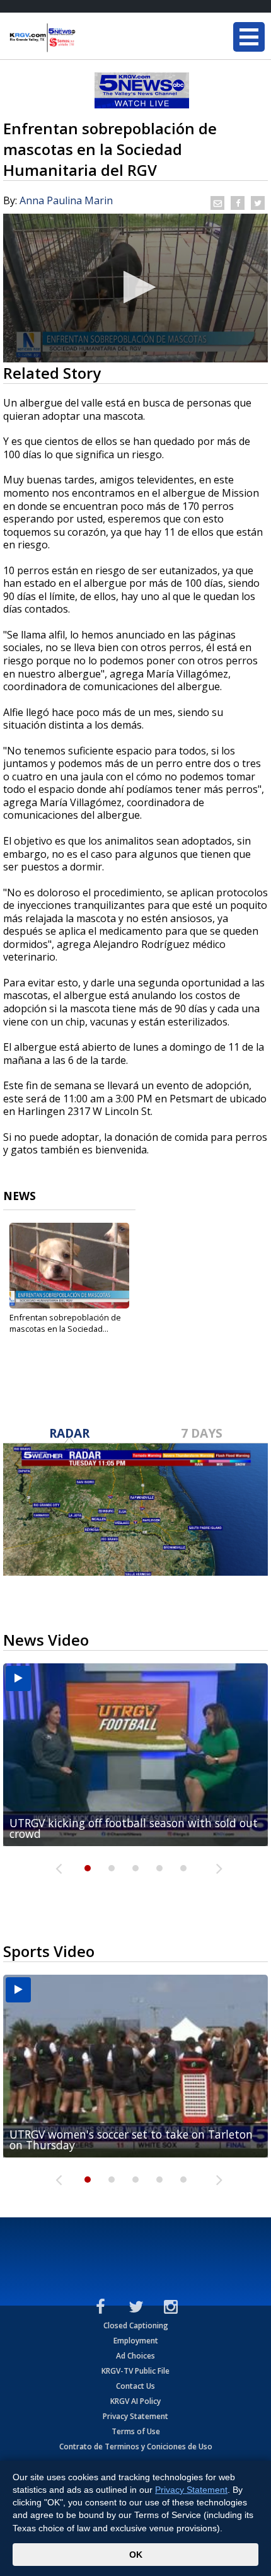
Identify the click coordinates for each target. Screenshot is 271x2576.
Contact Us (135, 2386)
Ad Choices (135, 2356)
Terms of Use (136, 2431)
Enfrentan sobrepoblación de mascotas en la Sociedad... (65, 1323)
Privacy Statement (135, 2416)
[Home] (85, 38)
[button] (136, 287)
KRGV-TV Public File (135, 2371)
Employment (136, 2341)
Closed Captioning (136, 2325)
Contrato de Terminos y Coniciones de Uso (136, 2446)
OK (136, 2555)
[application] (135, 288)
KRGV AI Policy (135, 2401)
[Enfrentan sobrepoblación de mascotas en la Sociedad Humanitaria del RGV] (69, 1266)
